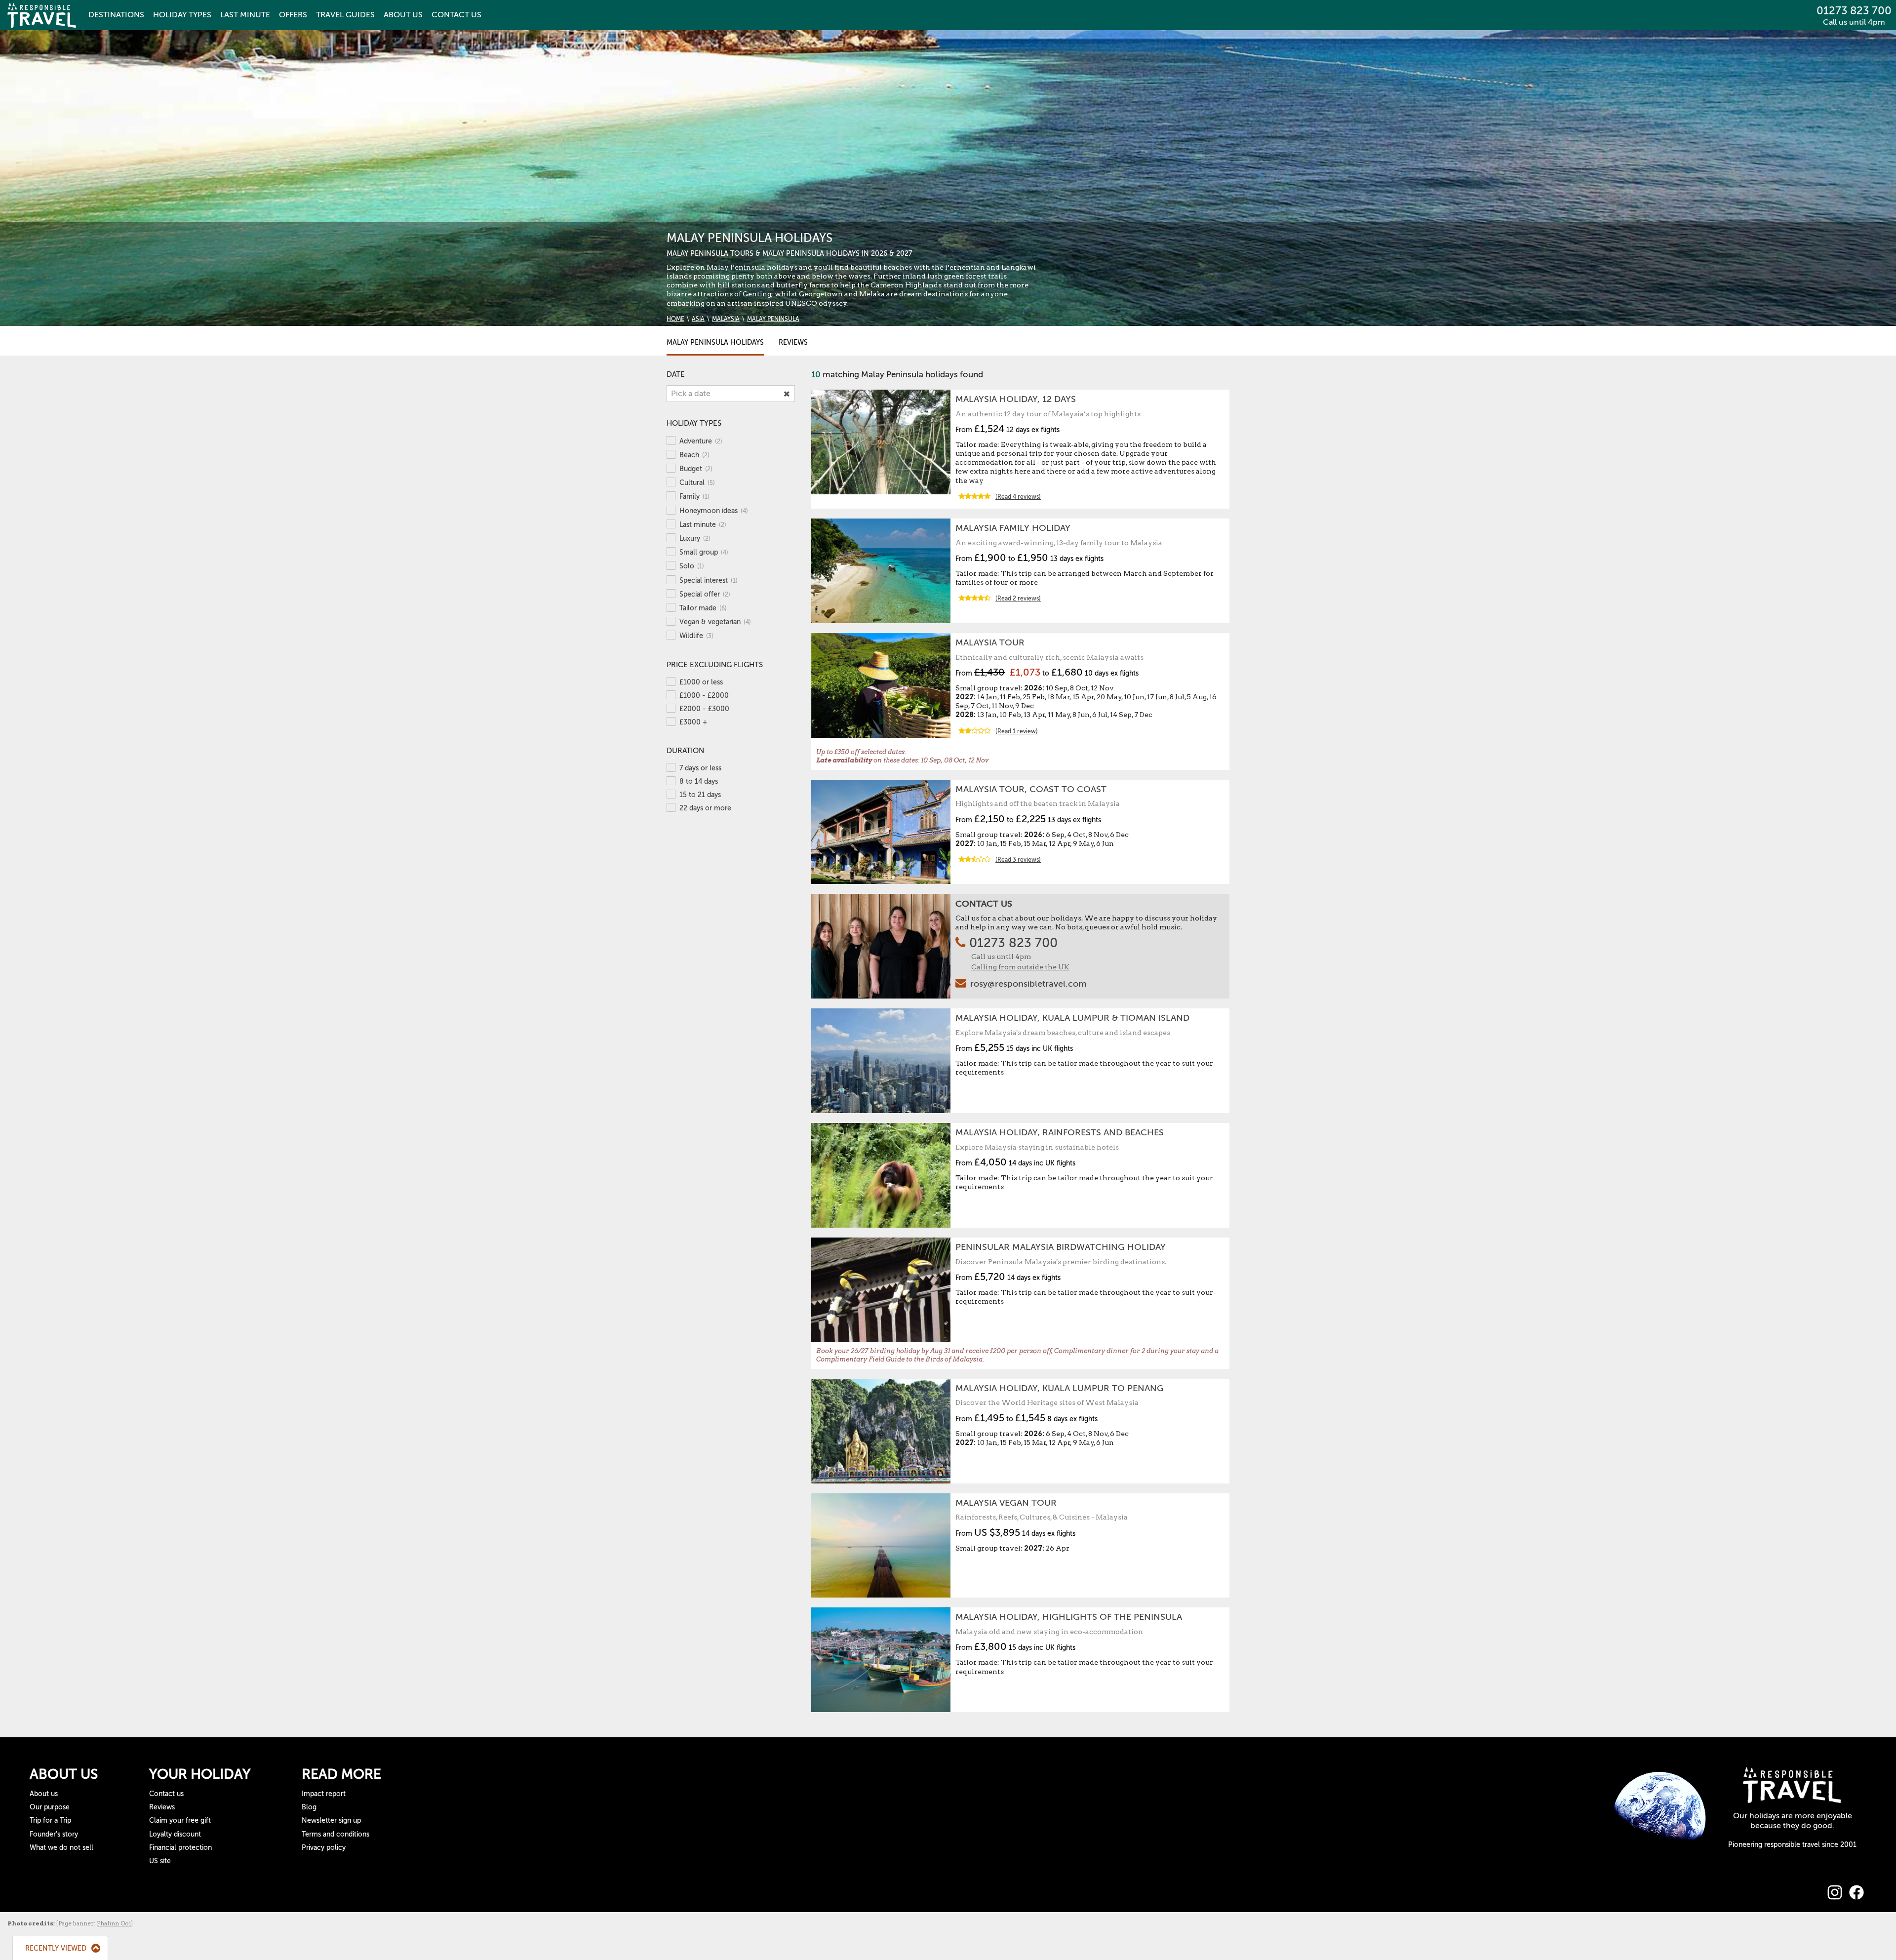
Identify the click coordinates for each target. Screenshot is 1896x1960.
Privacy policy (324, 1848)
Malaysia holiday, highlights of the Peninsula (1069, 1617)
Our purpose (50, 1807)
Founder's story (54, 1834)
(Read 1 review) (1017, 731)
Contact (456, 15)
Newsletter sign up (331, 1820)
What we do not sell (61, 1848)
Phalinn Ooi (114, 1923)
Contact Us (984, 904)
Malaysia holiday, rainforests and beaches (1060, 1132)
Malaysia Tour (990, 642)
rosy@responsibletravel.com (1028, 984)
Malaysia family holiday (1013, 528)
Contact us (166, 1794)
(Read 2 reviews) (1018, 599)
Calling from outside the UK (1020, 967)
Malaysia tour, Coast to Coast (1031, 789)
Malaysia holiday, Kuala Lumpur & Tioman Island (1072, 1018)
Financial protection (180, 1848)
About (403, 15)
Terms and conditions (336, 1834)
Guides (345, 15)
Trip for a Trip (50, 1820)
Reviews (793, 342)
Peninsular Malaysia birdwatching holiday (1061, 1247)
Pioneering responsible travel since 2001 (1792, 1845)
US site (160, 1861)
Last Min (245, 15)
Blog (309, 1807)
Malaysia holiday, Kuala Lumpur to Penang (1060, 1388)
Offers (293, 15)
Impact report (324, 1794)
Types (182, 15)
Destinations (116, 15)
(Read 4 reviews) (1018, 497)
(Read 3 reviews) (1018, 860)
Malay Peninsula (773, 319)
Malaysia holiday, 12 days (1016, 399)
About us (44, 1794)
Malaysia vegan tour (1006, 1503)
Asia (698, 319)
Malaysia (726, 319)
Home (675, 319)
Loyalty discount (175, 1834)
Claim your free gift (180, 1820)
